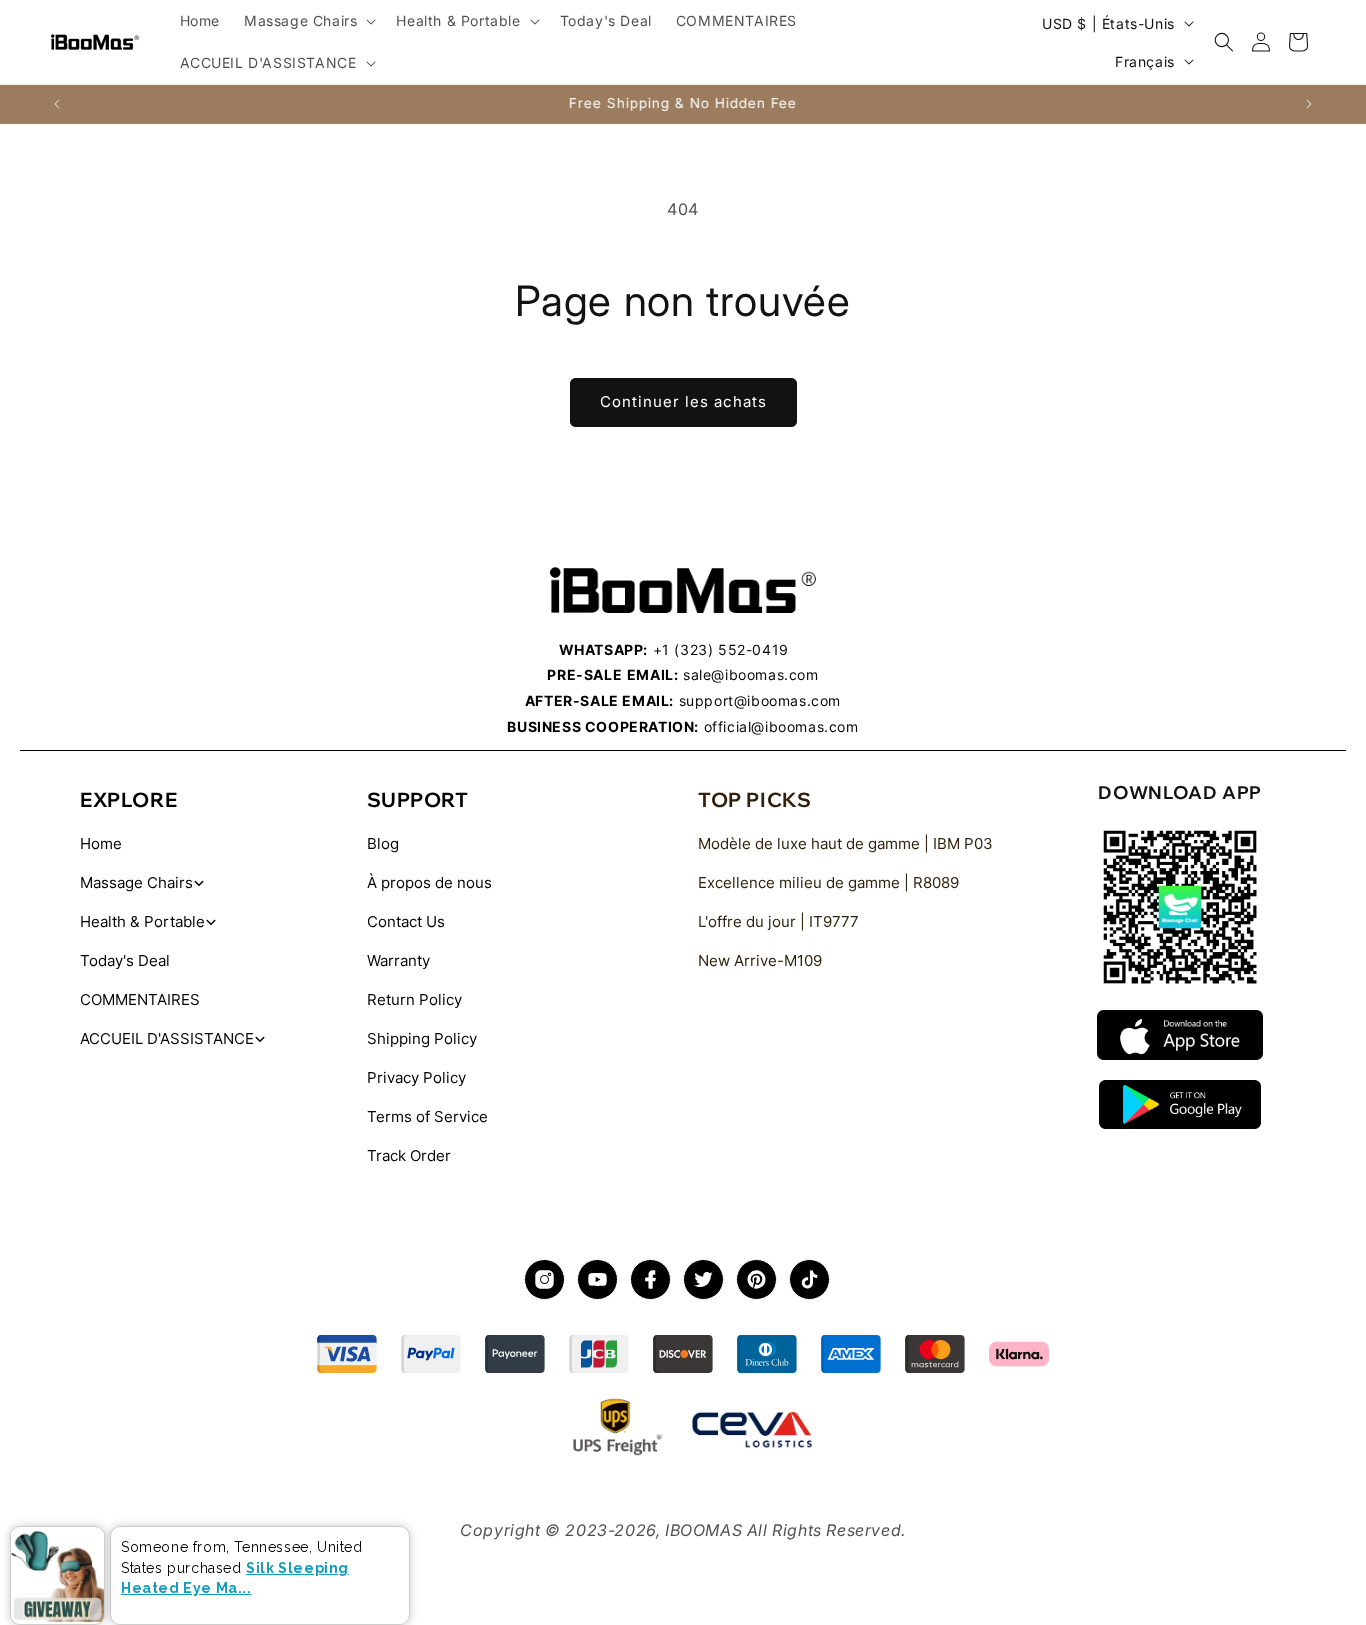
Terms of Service (427, 1116)
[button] (308, 21)
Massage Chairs (136, 882)
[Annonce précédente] (57, 104)
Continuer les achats (683, 401)
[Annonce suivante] (1309, 104)
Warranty (398, 960)
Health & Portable (142, 921)
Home (101, 843)
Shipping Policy (422, 1038)
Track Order (409, 1155)
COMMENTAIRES (140, 999)
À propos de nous (429, 882)
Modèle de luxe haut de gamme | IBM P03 (845, 843)
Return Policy (414, 999)
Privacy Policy (416, 1077)
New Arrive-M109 (760, 960)
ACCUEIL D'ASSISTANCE (167, 1038)
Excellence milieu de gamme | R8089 (828, 882)
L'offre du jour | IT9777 (778, 921)
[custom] (544, 1279)
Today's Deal (125, 960)
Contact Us (406, 921)
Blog (383, 843)
